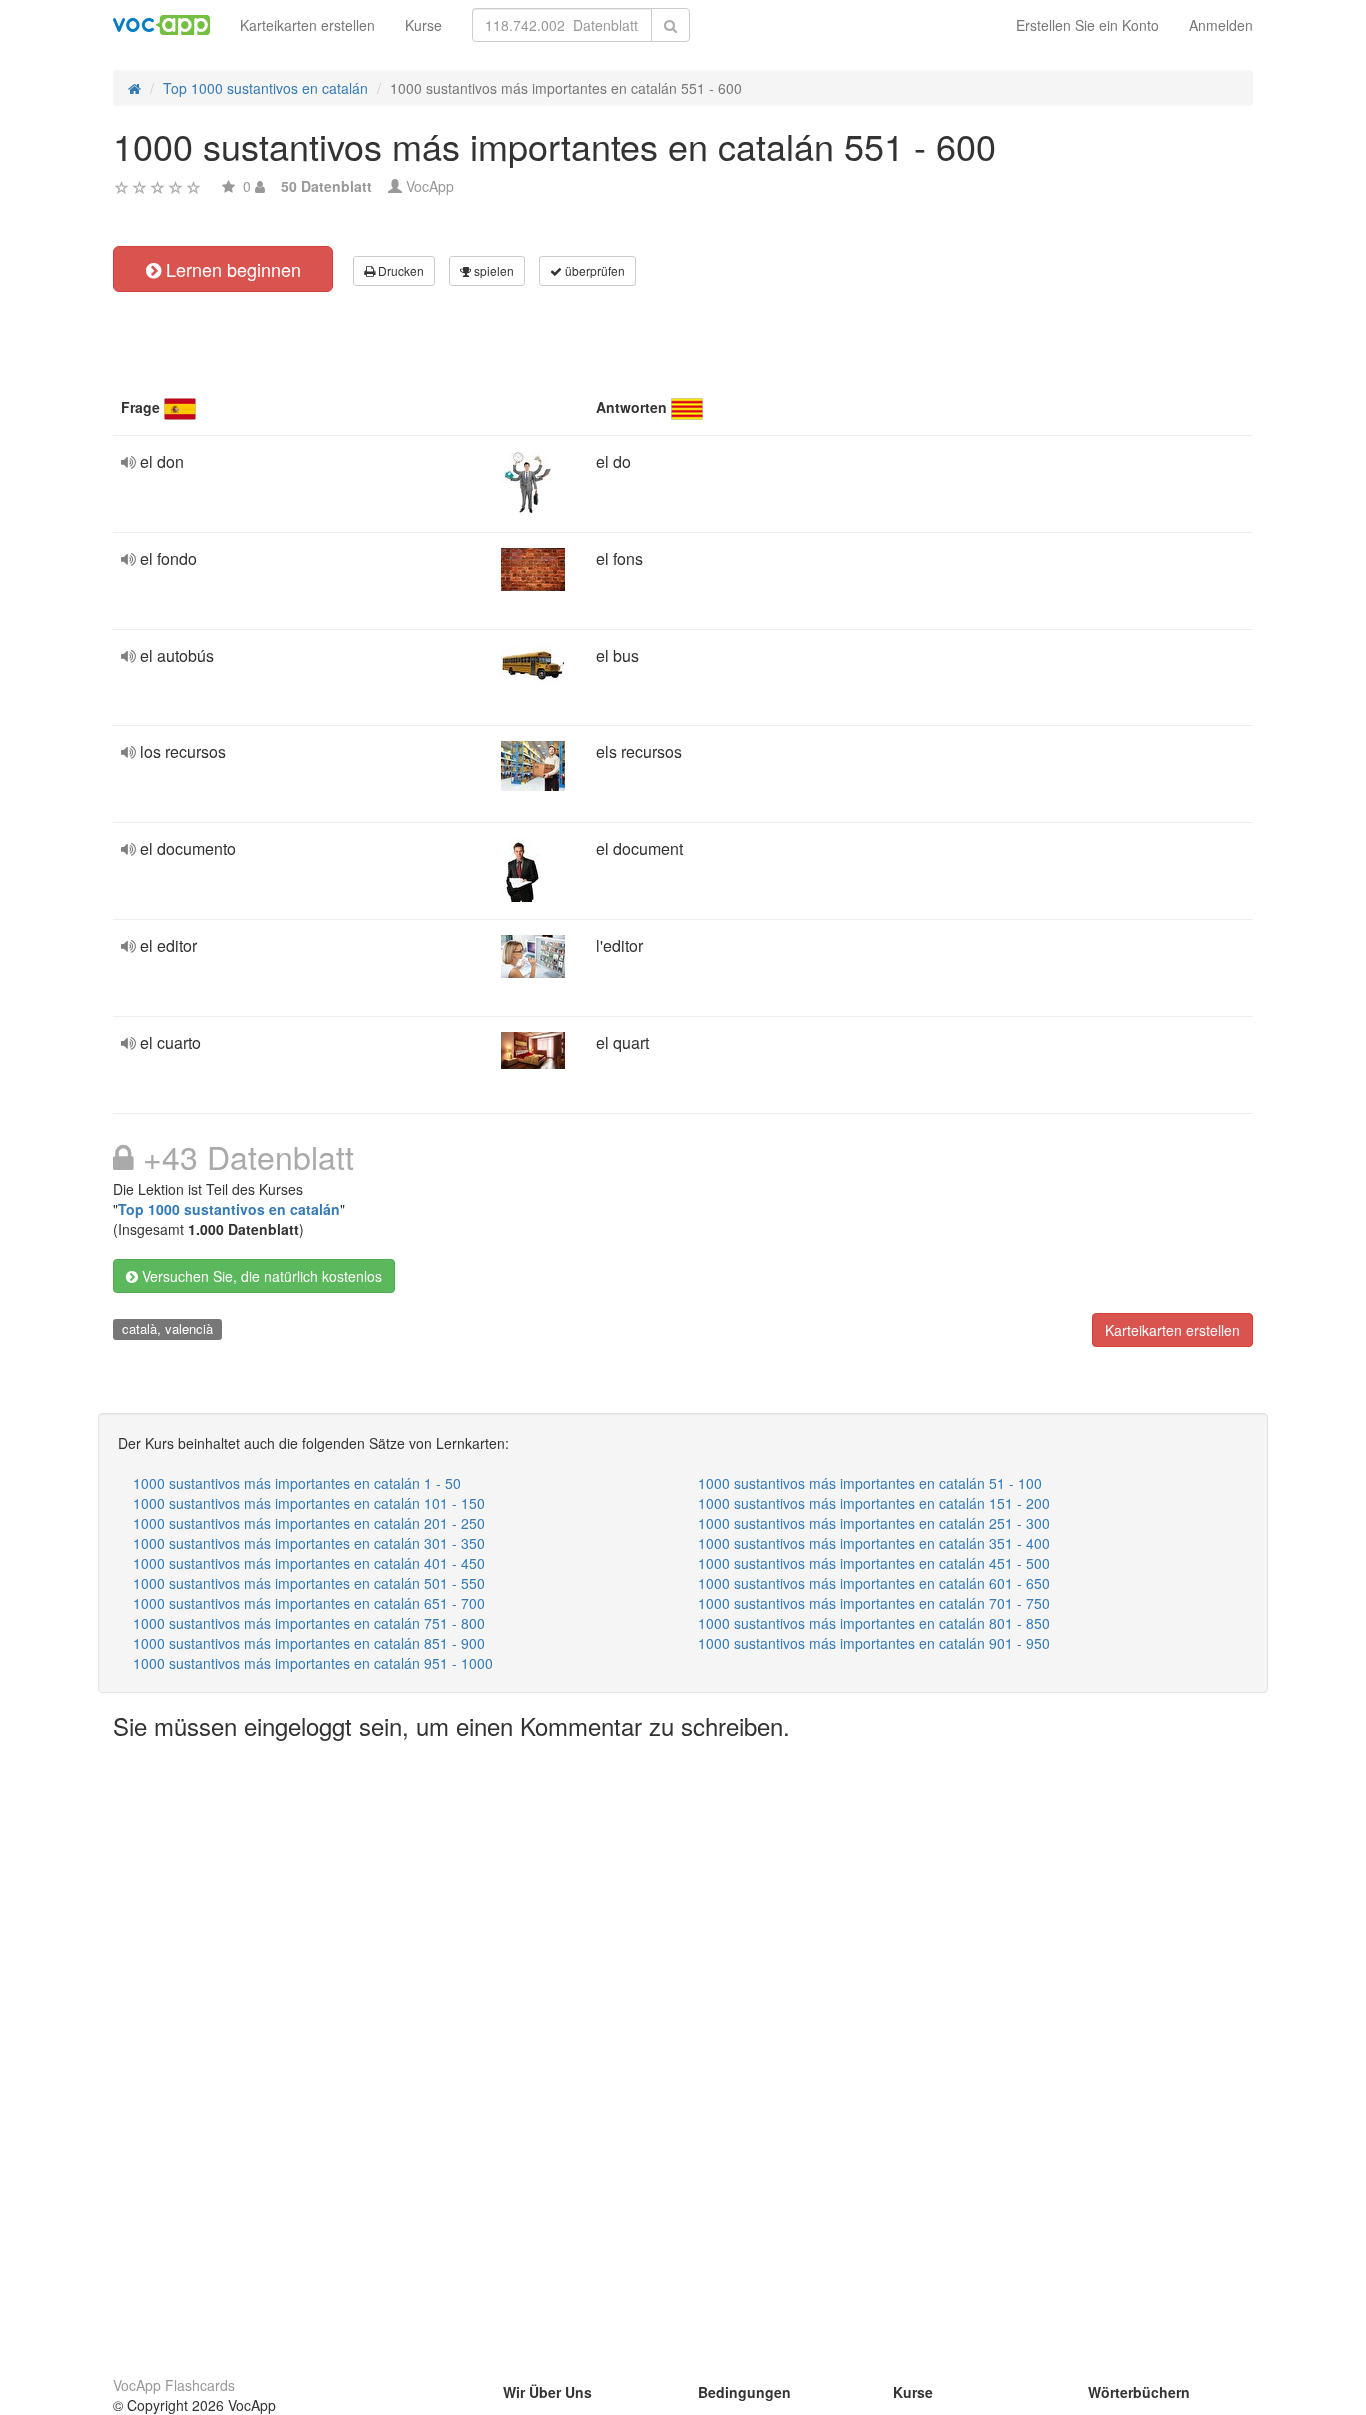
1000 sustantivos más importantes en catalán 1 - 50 (297, 1483)
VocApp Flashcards (174, 2385)
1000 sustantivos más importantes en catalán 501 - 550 (309, 1583)
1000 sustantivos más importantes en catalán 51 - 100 (870, 1483)
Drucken (399, 270)
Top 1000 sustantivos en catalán (229, 1209)
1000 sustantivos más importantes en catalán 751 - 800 (309, 1623)
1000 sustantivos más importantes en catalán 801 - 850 (874, 1623)
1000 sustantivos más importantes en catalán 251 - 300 (874, 1523)
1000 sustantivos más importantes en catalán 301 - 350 (309, 1543)
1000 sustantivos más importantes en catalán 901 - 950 (874, 1643)
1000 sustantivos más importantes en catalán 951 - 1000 (313, 1663)
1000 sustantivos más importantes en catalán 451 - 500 (874, 1563)
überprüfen (593, 270)
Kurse (423, 25)
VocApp (430, 186)
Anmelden (1221, 25)
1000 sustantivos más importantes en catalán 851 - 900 (309, 1643)
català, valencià (167, 1328)
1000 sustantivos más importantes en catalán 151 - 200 (874, 1503)
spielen (492, 270)
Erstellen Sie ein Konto (1087, 25)
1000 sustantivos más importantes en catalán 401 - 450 (309, 1563)
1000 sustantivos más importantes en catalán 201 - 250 (309, 1523)
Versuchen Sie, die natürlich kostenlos (260, 1276)
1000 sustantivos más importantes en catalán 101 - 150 (309, 1503)
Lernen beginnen (231, 269)
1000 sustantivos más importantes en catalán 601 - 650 (874, 1583)
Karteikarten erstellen (307, 25)
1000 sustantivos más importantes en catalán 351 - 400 (874, 1543)
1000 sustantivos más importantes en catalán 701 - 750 (874, 1603)
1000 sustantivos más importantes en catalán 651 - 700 (309, 1603)
